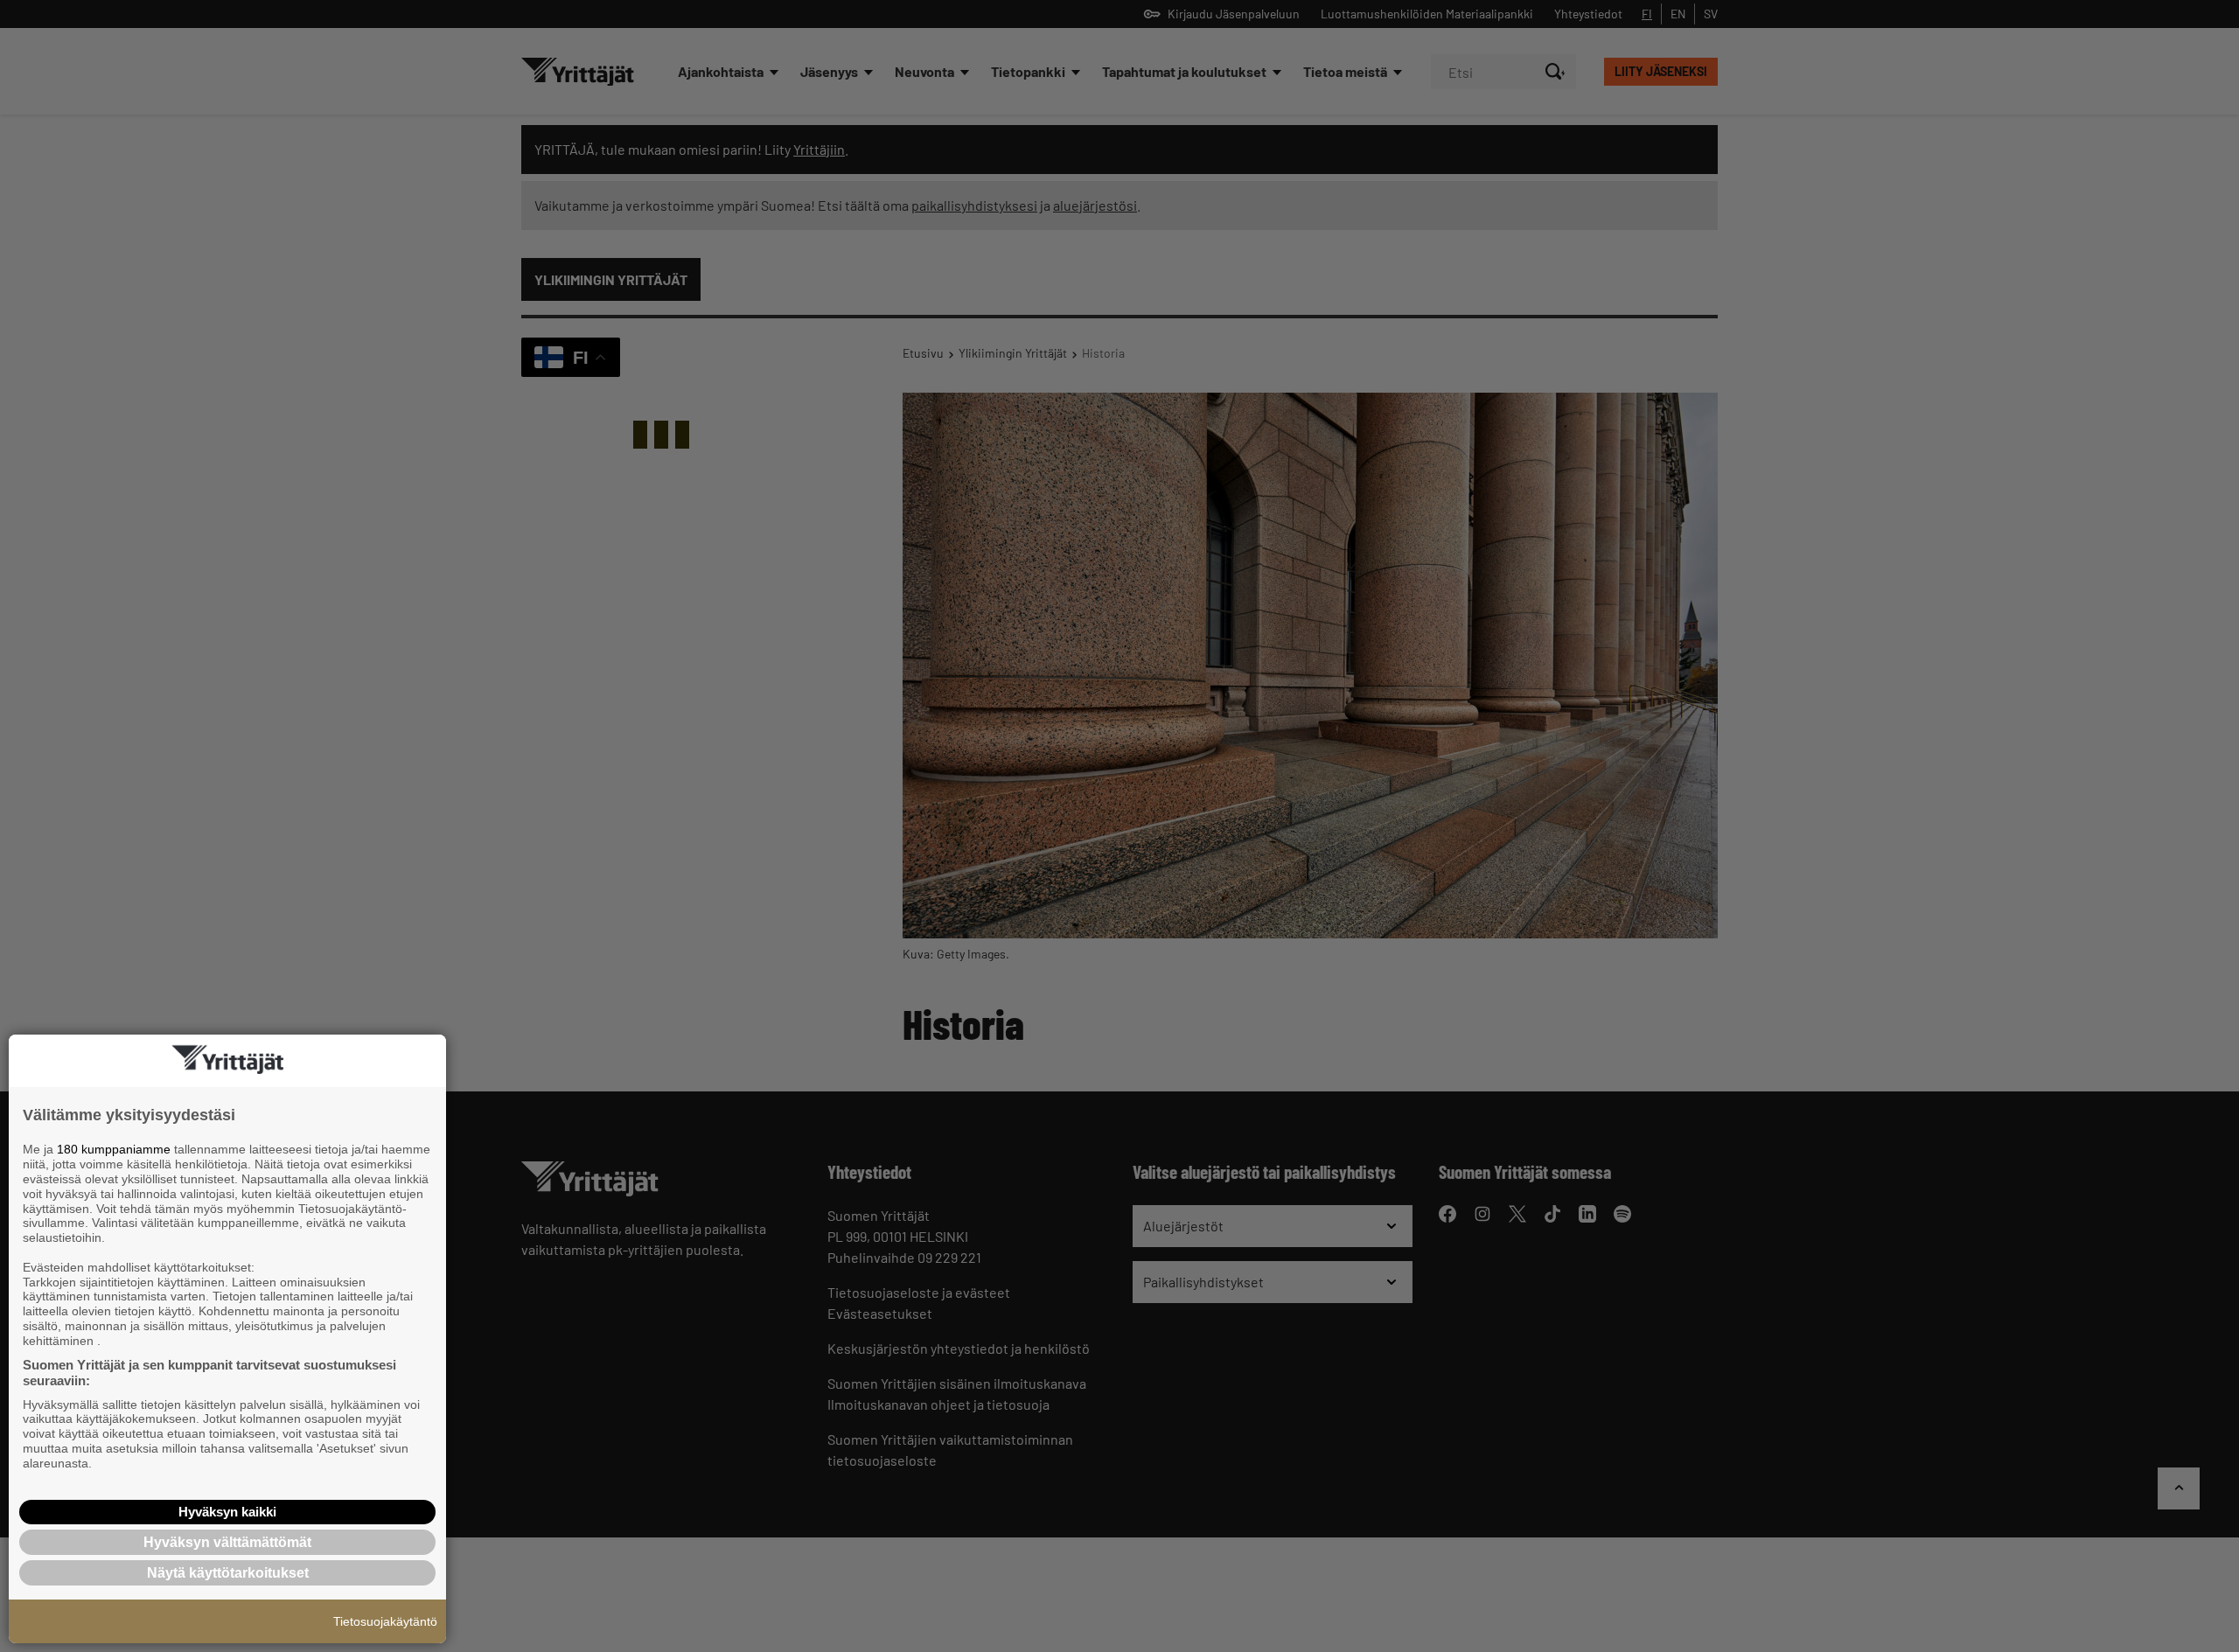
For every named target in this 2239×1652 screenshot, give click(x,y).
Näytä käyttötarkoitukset (228, 1573)
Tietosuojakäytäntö (385, 1621)
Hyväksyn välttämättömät (227, 1542)
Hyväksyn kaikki (227, 1512)
